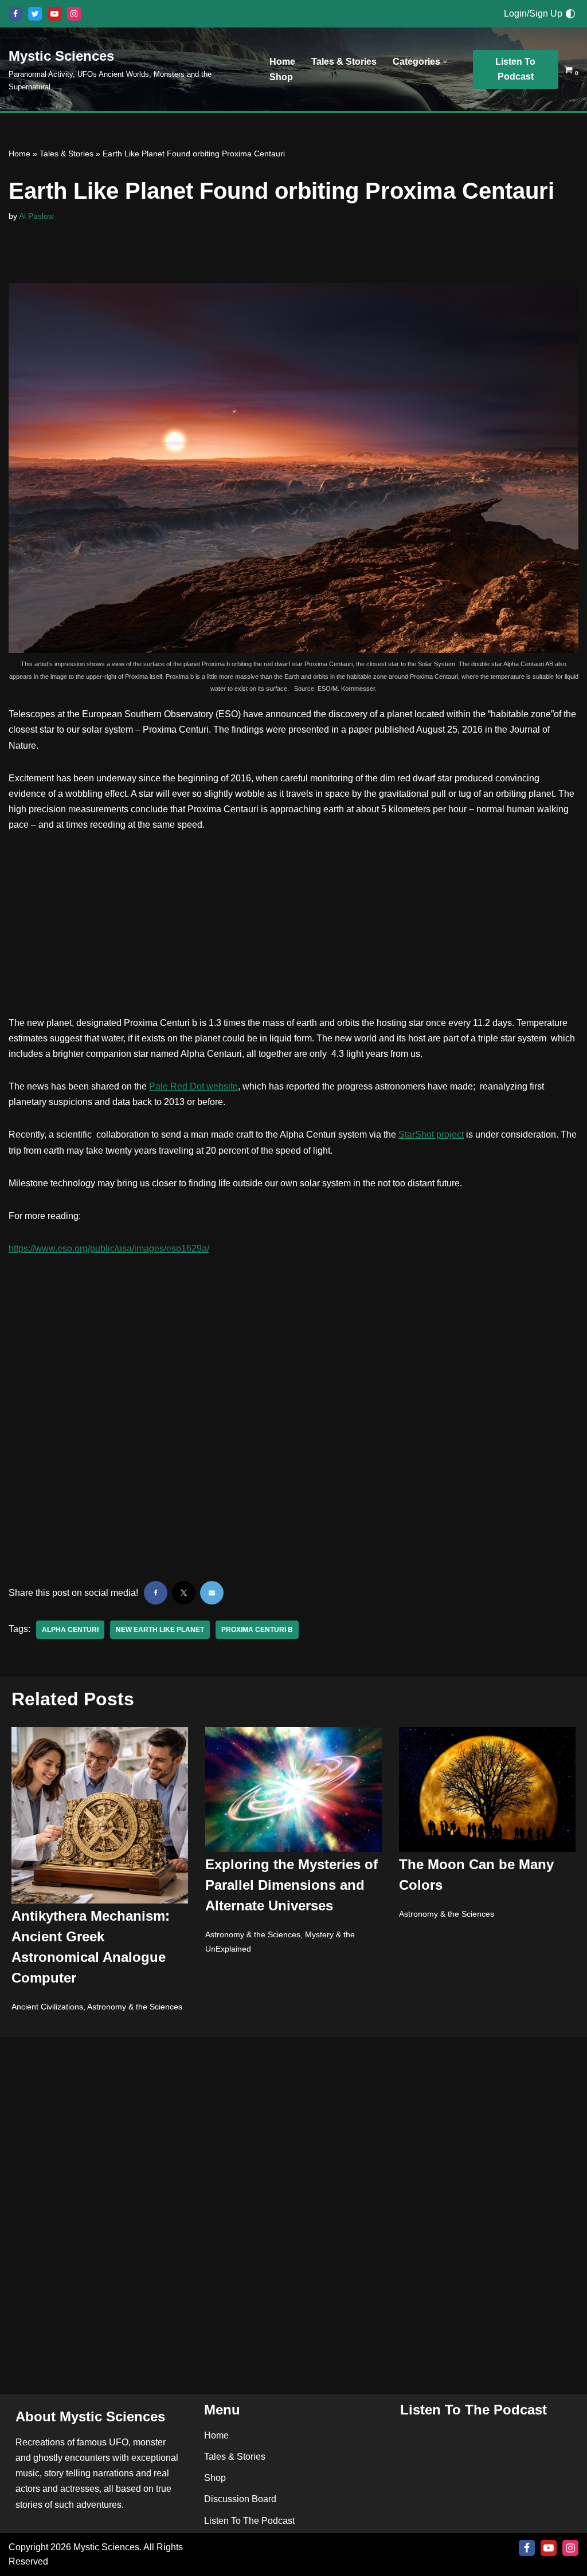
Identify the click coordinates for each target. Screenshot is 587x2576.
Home (282, 62)
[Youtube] (54, 14)
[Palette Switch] (570, 14)
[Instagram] (74, 14)
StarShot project (431, 1134)
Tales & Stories (344, 62)
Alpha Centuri (70, 1630)
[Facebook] (15, 14)
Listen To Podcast (515, 69)
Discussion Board (240, 2499)
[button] (445, 62)
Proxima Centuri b (257, 1630)
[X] (35, 14)
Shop (281, 77)
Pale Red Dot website (193, 1086)
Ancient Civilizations (47, 2007)
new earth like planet (160, 1630)
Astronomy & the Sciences (135, 2007)
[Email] (212, 1593)
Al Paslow (36, 216)
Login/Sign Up (533, 13)
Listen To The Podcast (249, 2521)
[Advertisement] (293, 930)
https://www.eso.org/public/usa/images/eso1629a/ (109, 1248)
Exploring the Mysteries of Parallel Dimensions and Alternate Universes (291, 1885)
